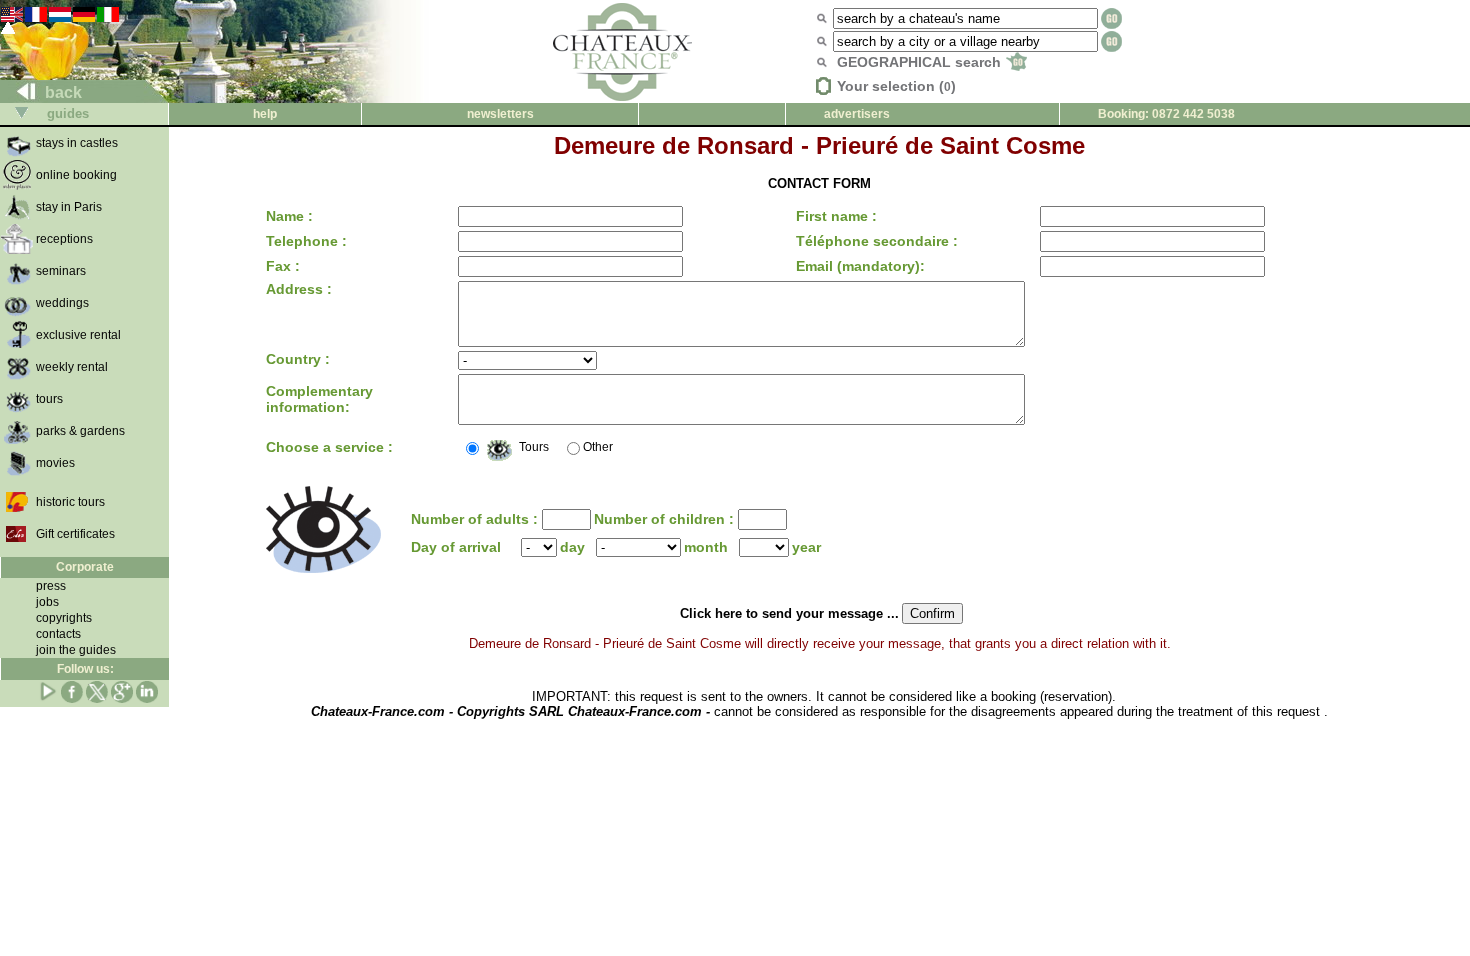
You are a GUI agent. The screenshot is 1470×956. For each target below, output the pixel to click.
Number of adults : (476, 519)
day (572, 547)
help (265, 114)
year (806, 547)
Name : (289, 216)
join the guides (76, 650)
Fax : (283, 266)
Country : (298, 359)
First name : (836, 216)
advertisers (857, 114)
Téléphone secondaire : (877, 241)
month (706, 547)
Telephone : (306, 241)
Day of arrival (456, 547)
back (61, 92)
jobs (47, 602)
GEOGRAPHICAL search (921, 62)
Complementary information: (319, 399)
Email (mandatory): (860, 266)
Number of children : (666, 519)
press (51, 586)
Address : (299, 289)
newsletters (500, 114)
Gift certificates (75, 534)
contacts (58, 634)
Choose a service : (329, 447)
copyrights (64, 618)
